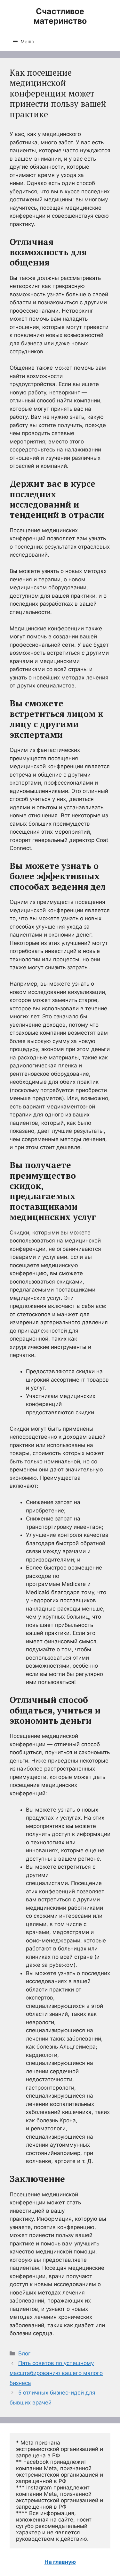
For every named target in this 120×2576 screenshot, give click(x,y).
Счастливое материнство (60, 16)
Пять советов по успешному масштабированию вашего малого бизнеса (56, 2373)
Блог (24, 2353)
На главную (60, 2562)
